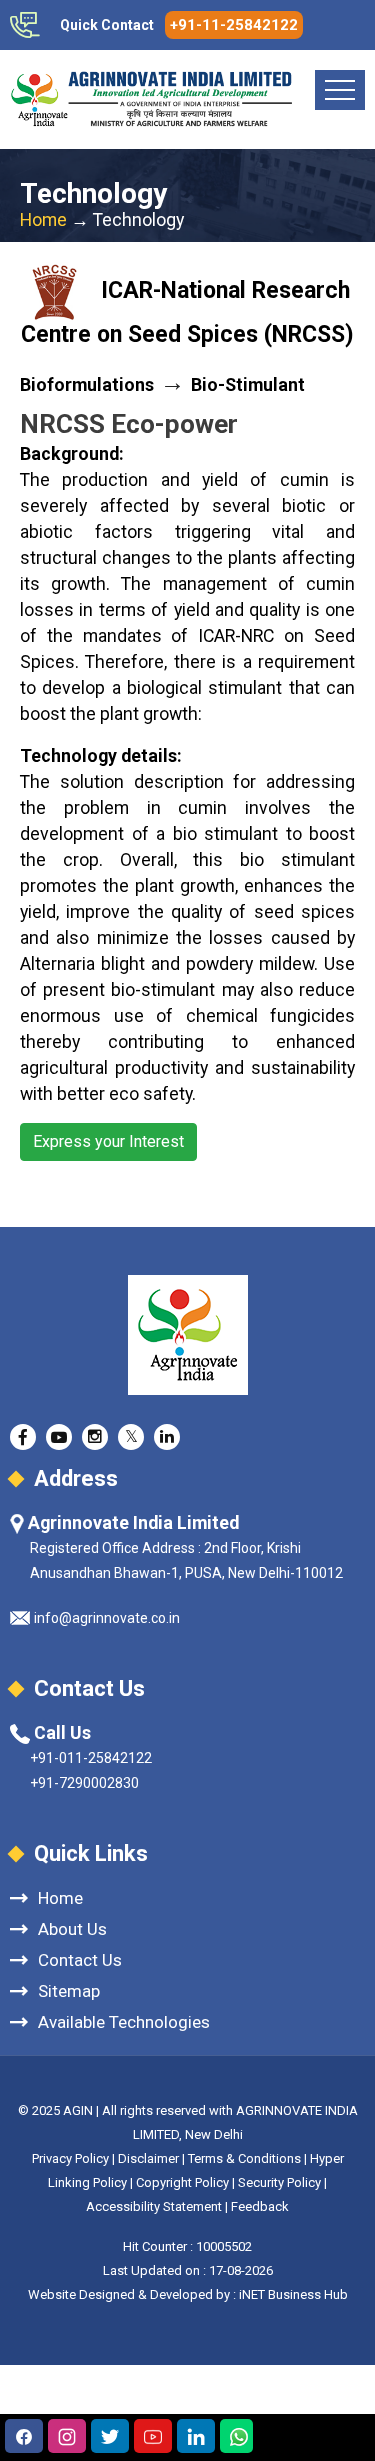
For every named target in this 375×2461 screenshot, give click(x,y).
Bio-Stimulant (248, 385)
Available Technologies (124, 2021)
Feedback (260, 2206)
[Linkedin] (196, 2436)
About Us (72, 1928)
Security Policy (279, 2182)
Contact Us (80, 1959)
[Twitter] (110, 2436)
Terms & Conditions (244, 2158)
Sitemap (69, 1990)
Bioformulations (87, 385)
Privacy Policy (70, 2158)
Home (43, 220)
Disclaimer (148, 2158)
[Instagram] (67, 2436)
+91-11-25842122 (234, 25)
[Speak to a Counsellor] (24, 2436)
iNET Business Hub (293, 2294)
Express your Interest (108, 1141)
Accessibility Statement (154, 2206)
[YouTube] (153, 2436)
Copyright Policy (184, 2182)
